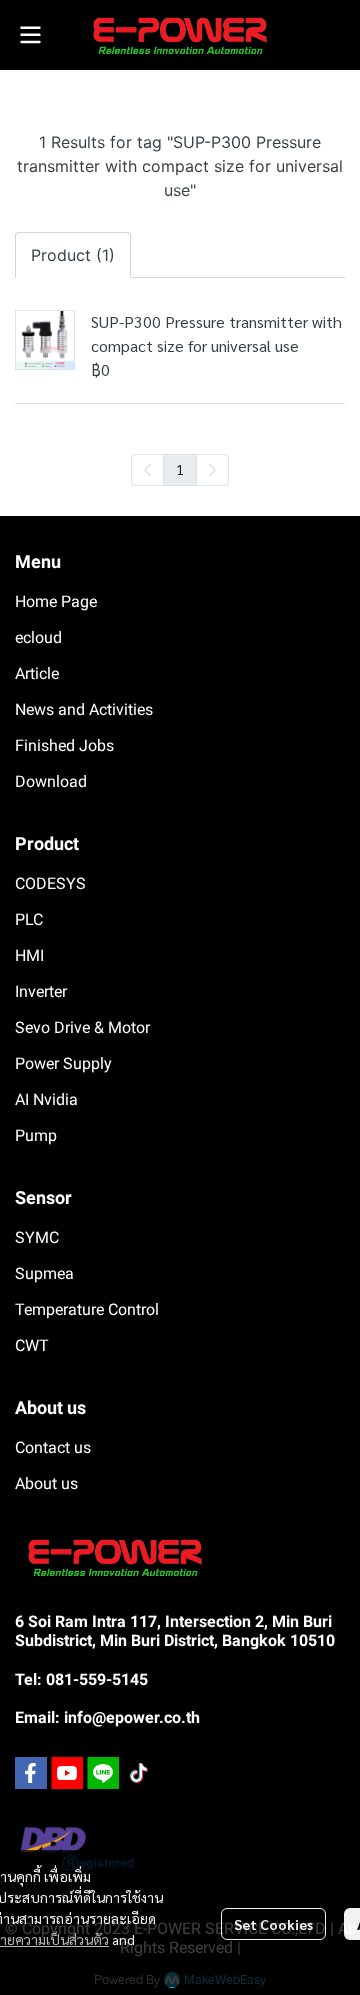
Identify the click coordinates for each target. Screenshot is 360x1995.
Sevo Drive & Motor (82, 1027)
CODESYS (50, 883)
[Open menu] (30, 35)
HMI (29, 955)
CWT (32, 1345)
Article (37, 673)
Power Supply (63, 1063)
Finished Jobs (64, 745)
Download (51, 781)
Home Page (56, 601)
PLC (29, 919)
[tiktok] (139, 1773)
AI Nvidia (46, 1099)
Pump (36, 1135)
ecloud (38, 637)
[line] (103, 1773)
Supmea (44, 1273)
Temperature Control (87, 1309)
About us (46, 1483)
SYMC (37, 1237)
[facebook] (31, 1773)
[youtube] (67, 1773)
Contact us (53, 1447)
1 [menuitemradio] (180, 469)
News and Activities (84, 709)
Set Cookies (273, 1924)
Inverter (41, 991)
